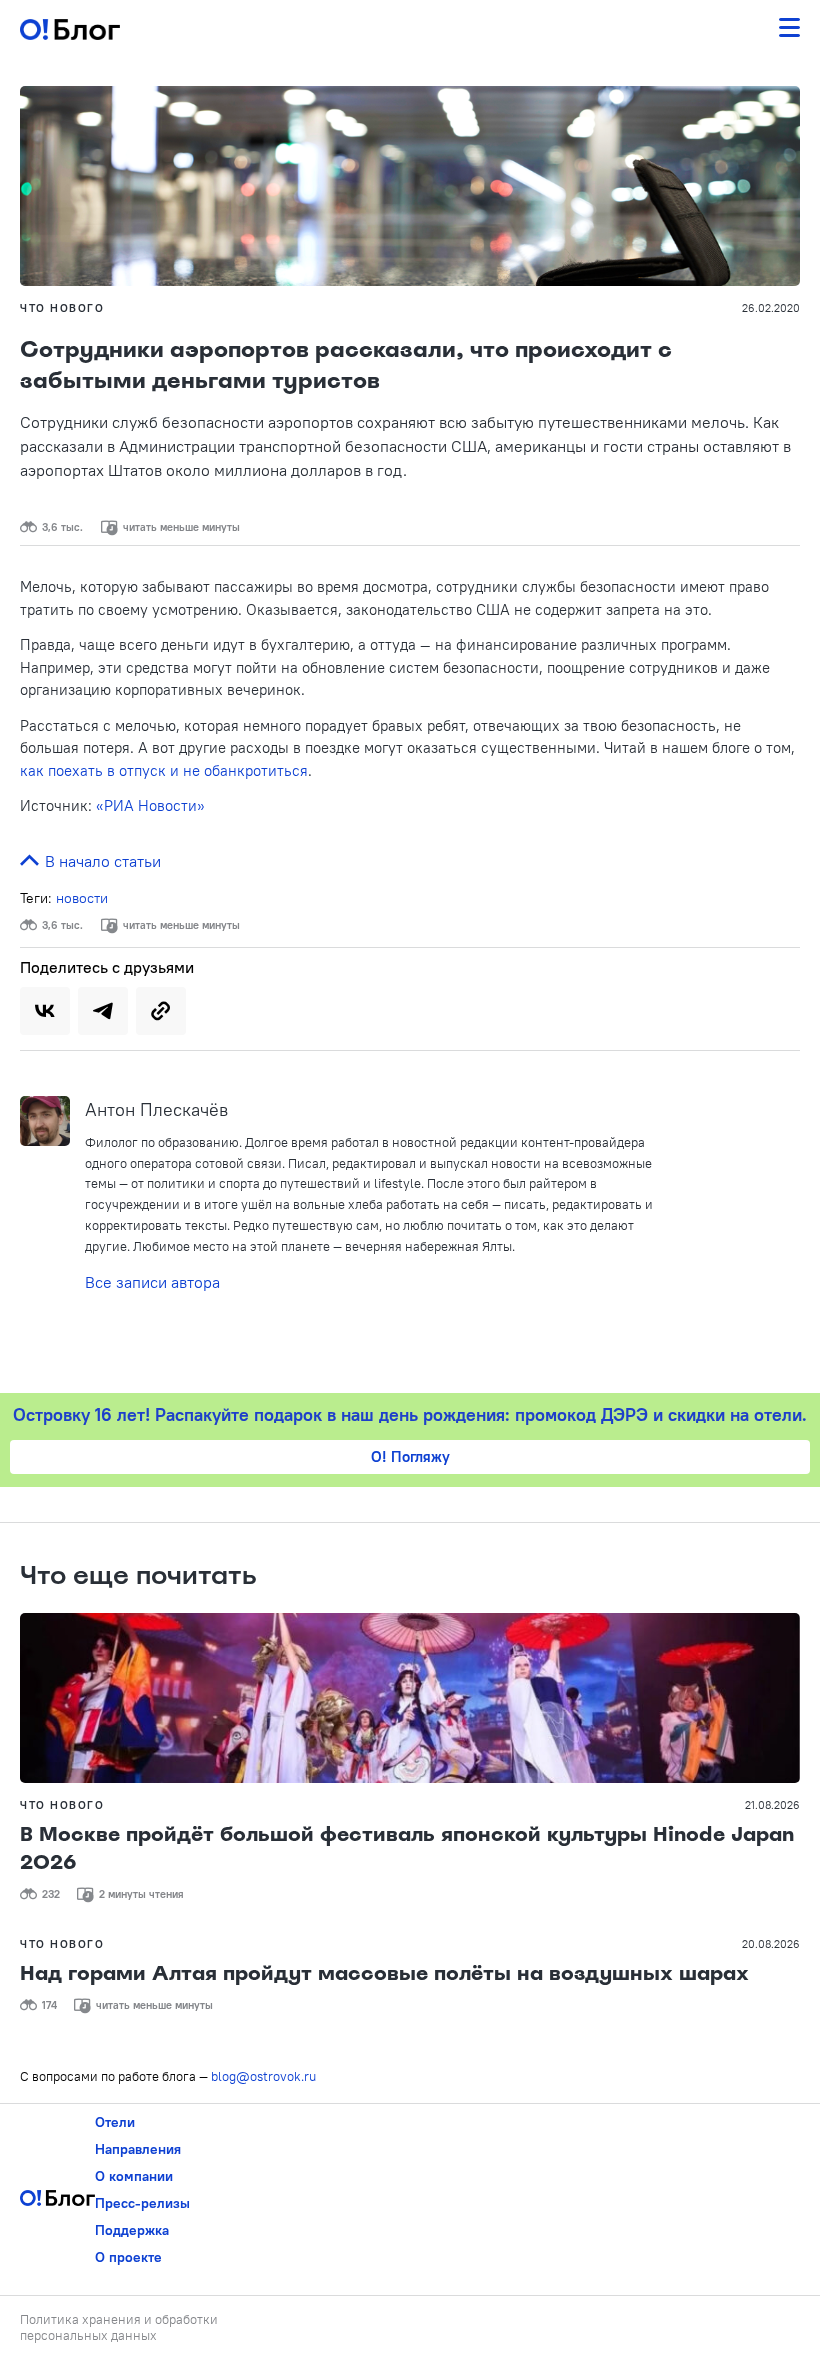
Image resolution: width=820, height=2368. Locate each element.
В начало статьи (101, 861)
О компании (134, 2176)
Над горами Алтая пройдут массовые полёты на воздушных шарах (384, 1973)
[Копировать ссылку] (161, 1011)
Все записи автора (152, 1282)
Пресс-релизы (142, 2203)
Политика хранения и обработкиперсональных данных (119, 2327)
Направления (138, 2149)
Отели (115, 2122)
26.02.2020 (771, 308)
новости (82, 898)
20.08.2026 (771, 1944)
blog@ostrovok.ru (263, 2076)
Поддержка (132, 2230)
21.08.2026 (772, 1805)
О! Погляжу (410, 1456)
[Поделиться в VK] (45, 1011)
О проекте (128, 2257)
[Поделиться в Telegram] (103, 1011)
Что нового (62, 308)
